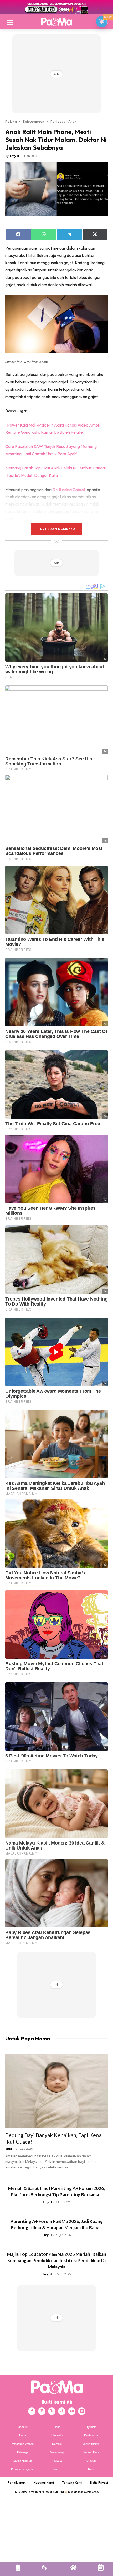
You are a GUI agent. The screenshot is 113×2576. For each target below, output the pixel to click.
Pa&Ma (11, 121)
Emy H (15, 156)
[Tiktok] (62, 2411)
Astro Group (92, 2492)
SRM (9, 2149)
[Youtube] (72, 2411)
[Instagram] (42, 2411)
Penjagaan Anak (63, 121)
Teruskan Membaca (56, 529)
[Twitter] (52, 2411)
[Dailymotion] (82, 2411)
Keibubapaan (34, 121)
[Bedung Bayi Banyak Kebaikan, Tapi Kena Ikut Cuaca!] (56, 2091)
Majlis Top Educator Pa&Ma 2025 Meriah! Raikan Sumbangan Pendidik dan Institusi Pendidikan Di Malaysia (57, 2260)
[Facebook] (32, 2411)
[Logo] (56, 22)
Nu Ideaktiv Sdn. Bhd (53, 2492)
